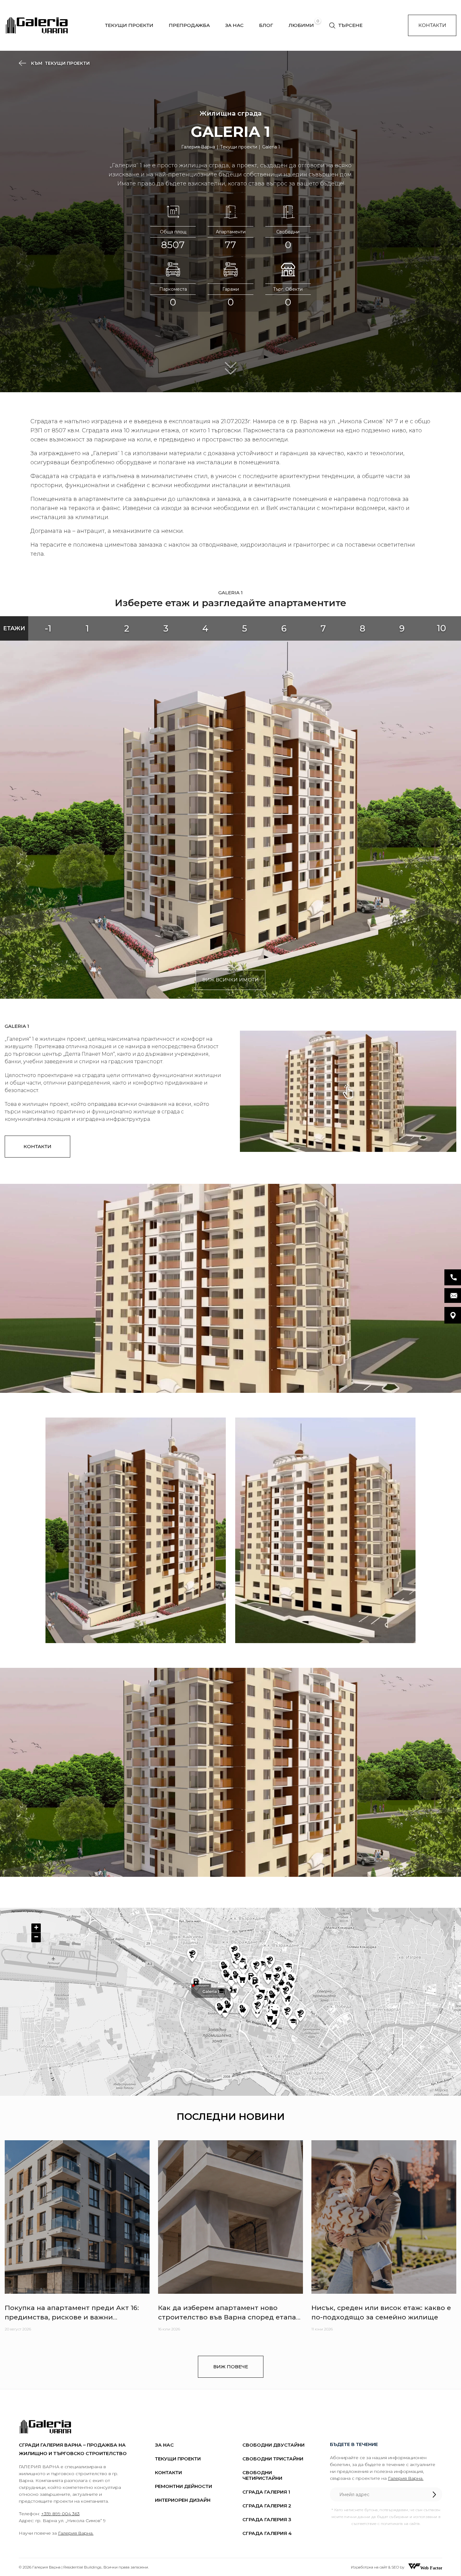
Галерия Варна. (76, 2533)
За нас (234, 25)
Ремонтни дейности (183, 2486)
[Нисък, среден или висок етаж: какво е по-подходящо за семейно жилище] (384, 2217)
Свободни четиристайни (262, 2475)
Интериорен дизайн (183, 2500)
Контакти (432, 25)
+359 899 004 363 (60, 2514)
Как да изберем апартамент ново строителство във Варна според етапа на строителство (227, 2317)
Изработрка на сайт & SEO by (378, 2567)
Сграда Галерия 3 (267, 2519)
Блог (266, 25)
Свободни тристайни (273, 2459)
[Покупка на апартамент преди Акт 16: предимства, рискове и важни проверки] (77, 2217)
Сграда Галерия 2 (267, 2506)
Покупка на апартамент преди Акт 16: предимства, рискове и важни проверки (72, 2317)
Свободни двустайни (273, 2445)
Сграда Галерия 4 (267, 2533)
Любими (301, 25)
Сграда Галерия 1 (266, 2492)
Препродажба (189, 25)
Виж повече (231, 2367)
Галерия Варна (198, 147)
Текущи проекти (129, 25)
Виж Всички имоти (230, 980)
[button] (36, 1928)
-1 (48, 628)
